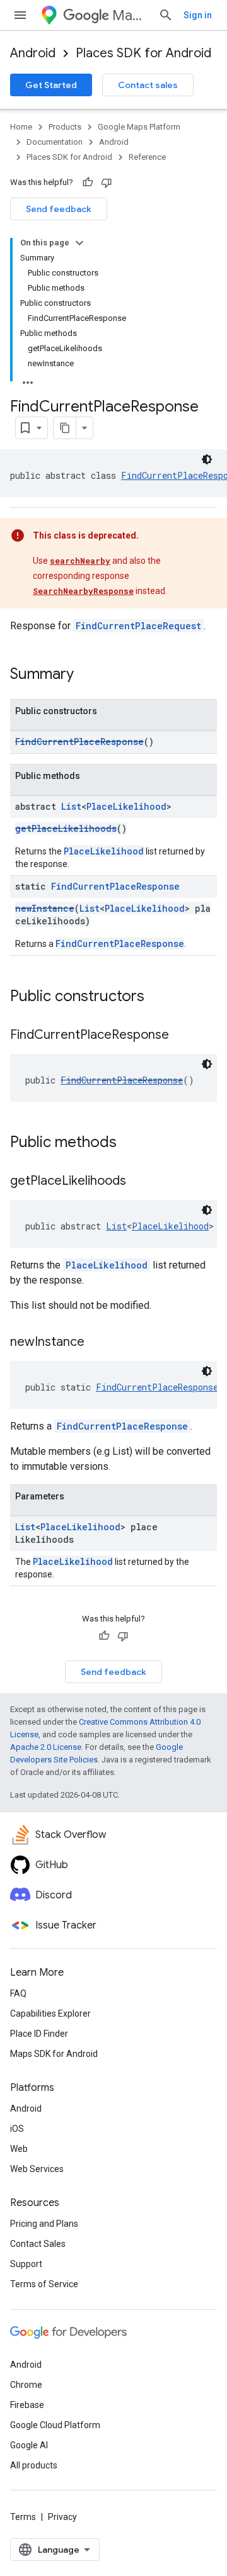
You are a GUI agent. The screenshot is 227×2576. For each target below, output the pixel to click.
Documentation (55, 142)
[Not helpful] (107, 182)
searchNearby (80, 561)
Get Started (51, 85)
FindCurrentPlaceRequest (138, 626)
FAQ (18, 1993)
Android (33, 53)
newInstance (45, 908)
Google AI (29, 2445)
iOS (17, 2129)
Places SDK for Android (143, 53)
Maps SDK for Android (54, 2054)
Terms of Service (44, 2284)
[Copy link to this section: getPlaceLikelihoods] (139, 1182)
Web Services (37, 2169)
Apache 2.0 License (46, 1747)
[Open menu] (20, 15)
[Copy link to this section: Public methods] (129, 1143)
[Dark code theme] (207, 459)
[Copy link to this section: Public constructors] (157, 997)
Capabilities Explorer (50, 2013)
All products (34, 2465)
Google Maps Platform (139, 127)
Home (21, 127)
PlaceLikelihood (126, 806)
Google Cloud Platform (55, 2425)
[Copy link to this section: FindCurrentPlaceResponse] (182, 1036)
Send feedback (59, 209)
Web (19, 2149)
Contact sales (148, 85)
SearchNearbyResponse (83, 591)
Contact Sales (38, 2244)
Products (65, 127)
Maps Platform (130, 15)
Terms (23, 2517)
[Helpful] (88, 182)
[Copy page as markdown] (65, 428)
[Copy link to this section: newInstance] (97, 1343)
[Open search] (166, 15)
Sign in (198, 15)
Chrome (26, 2385)
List (71, 806)
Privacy (62, 2517)
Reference (147, 157)
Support (26, 2264)
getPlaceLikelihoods (66, 828)
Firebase (27, 2405)
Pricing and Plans (44, 2224)
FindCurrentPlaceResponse (79, 742)
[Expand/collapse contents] (79, 243)
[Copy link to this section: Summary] (86, 675)
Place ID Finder (39, 2034)
